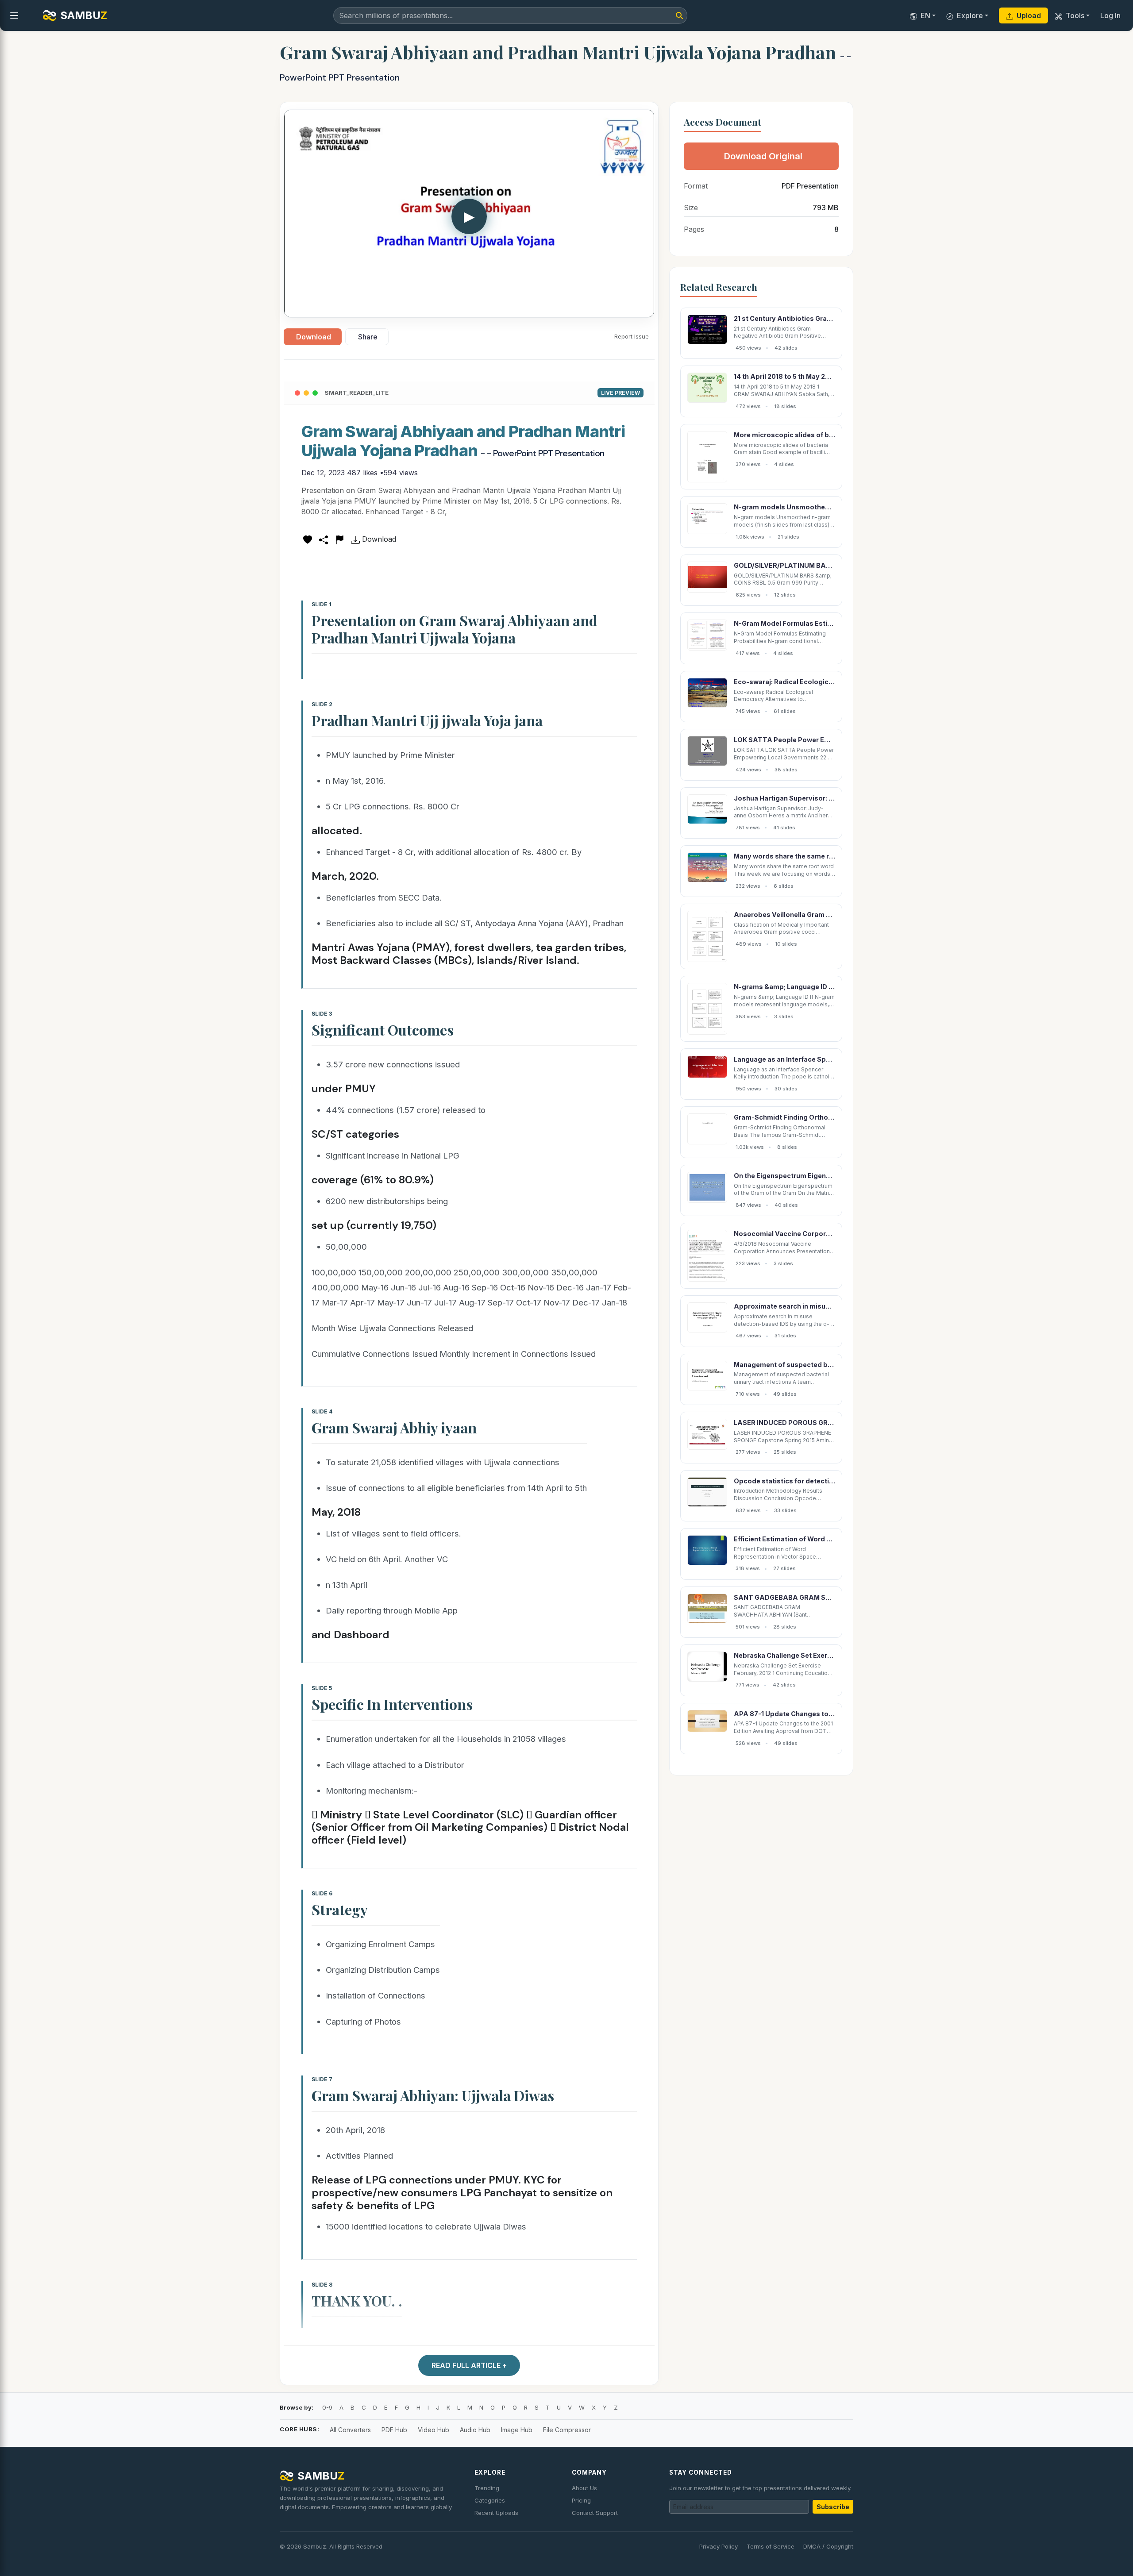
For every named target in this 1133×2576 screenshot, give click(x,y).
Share (368, 337)
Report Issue (632, 336)
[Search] (679, 15)
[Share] (324, 539)
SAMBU (84, 15)
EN (925, 15)
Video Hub (434, 2430)
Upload (1029, 15)
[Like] (308, 539)
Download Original (763, 156)
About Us (584, 2488)
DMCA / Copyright (828, 2546)
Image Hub (517, 2430)
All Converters (350, 2430)
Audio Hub (475, 2430)
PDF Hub (394, 2430)
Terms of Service (771, 2546)
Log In (1110, 15)
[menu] (14, 15)
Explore (970, 15)
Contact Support (595, 2513)
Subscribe (833, 2507)
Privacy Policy (719, 2546)
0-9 (327, 2407)
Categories (490, 2500)
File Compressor (567, 2430)
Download (314, 337)
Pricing (581, 2500)
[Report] (339, 539)
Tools (1075, 15)
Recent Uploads (496, 2513)
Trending (487, 2488)
